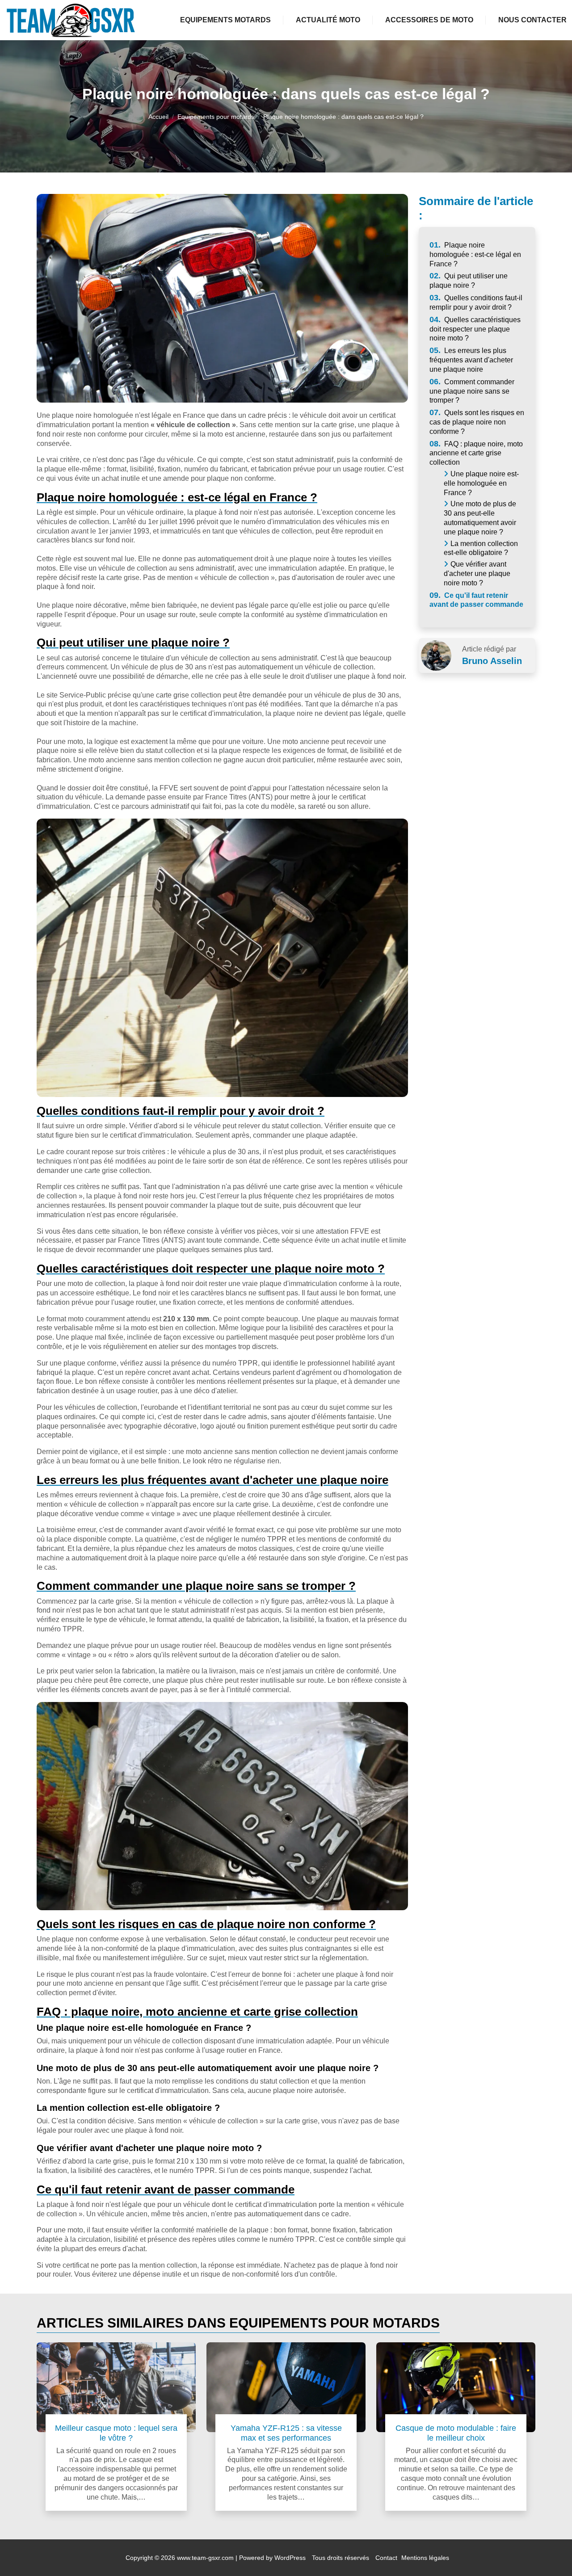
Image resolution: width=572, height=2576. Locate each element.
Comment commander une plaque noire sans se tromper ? (472, 391)
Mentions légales (425, 2558)
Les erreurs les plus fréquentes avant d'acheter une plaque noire (471, 360)
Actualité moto (328, 20)
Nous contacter (532, 20)
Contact (386, 2558)
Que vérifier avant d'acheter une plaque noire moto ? (477, 574)
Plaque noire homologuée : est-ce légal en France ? (475, 254)
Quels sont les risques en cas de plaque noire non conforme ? (477, 422)
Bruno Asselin (492, 661)
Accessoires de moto (429, 20)
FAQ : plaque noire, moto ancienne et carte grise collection (476, 453)
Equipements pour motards (216, 117)
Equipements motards (225, 20)
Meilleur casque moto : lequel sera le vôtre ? (116, 2433)
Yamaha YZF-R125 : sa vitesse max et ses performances (286, 2433)
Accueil (158, 117)
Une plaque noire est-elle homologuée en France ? (481, 483)
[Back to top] (547, 2551)
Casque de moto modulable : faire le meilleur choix (456, 2433)
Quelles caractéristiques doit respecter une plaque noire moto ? (475, 329)
